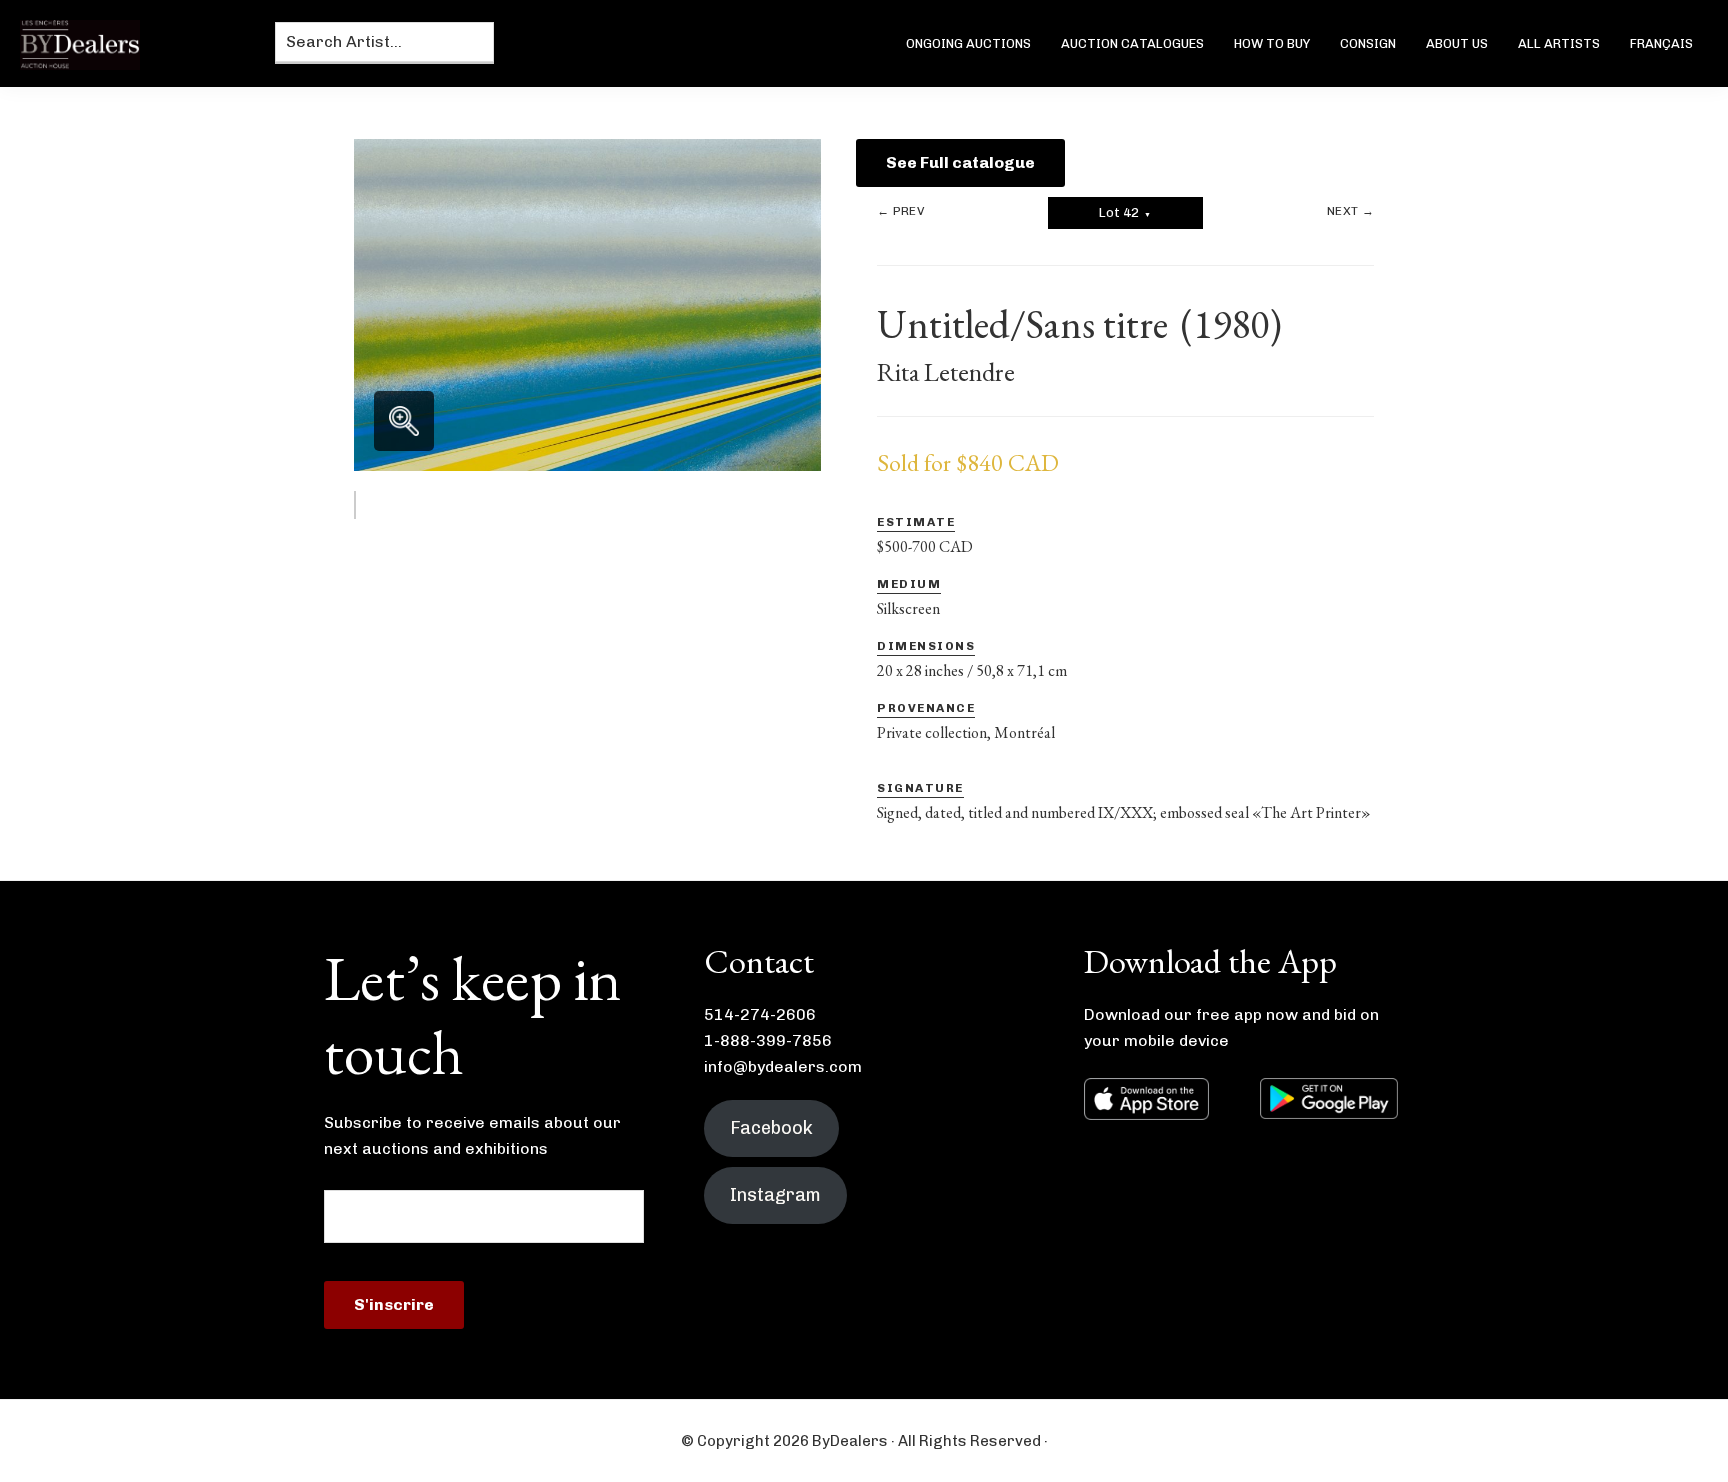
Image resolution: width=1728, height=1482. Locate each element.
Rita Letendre (946, 372)
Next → (1350, 211)
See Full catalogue (960, 162)
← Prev (900, 211)
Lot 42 (1125, 212)
